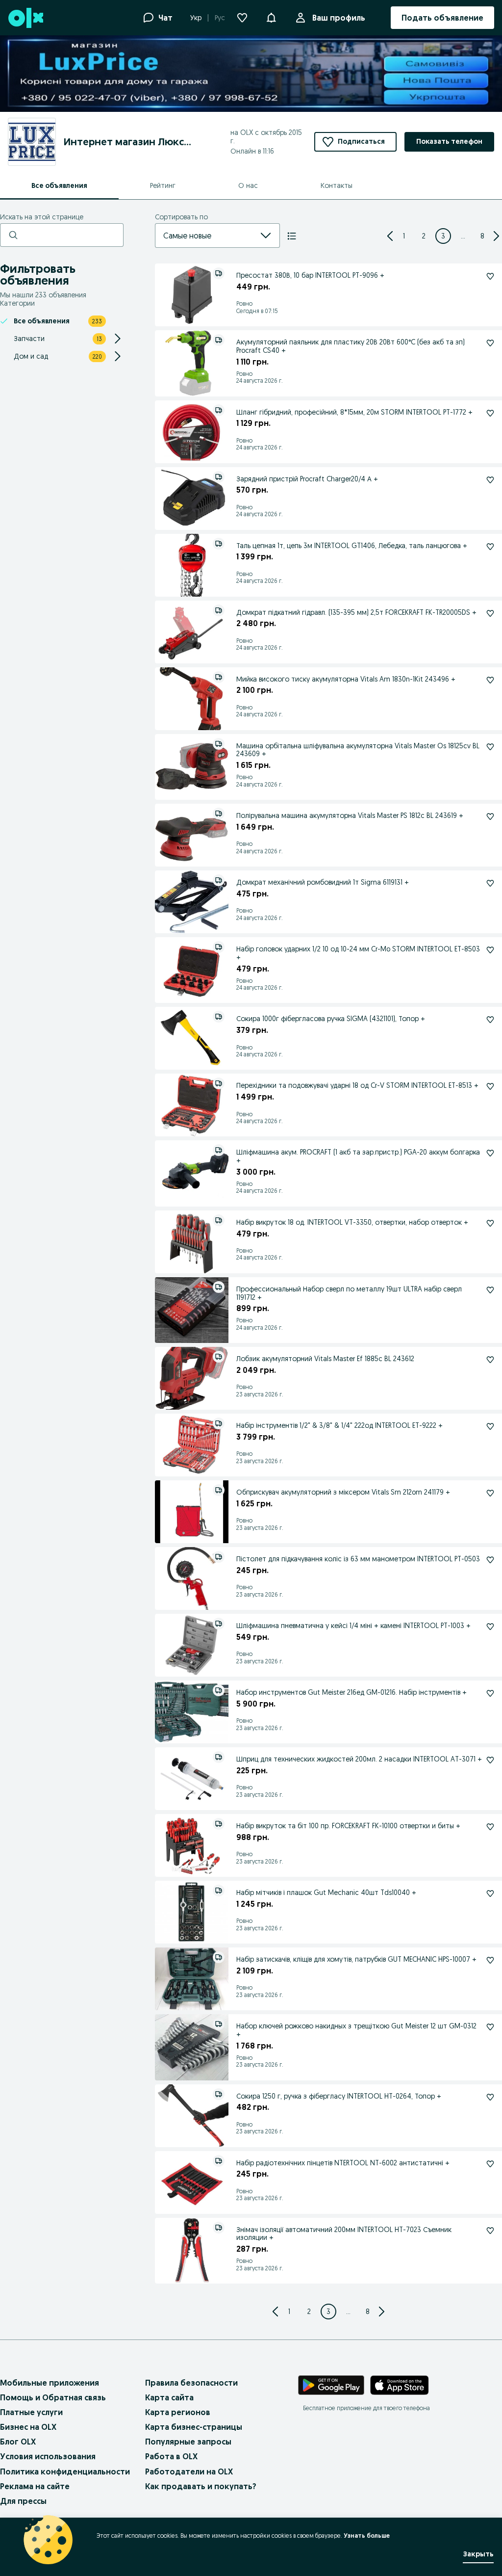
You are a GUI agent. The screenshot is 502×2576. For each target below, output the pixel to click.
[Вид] (292, 236)
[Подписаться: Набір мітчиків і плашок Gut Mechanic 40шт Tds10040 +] (490, 1893)
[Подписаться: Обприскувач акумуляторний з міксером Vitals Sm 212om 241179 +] (490, 1493)
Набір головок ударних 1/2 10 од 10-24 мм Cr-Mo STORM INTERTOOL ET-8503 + (358, 953)
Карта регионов (178, 2412)
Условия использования (48, 2456)
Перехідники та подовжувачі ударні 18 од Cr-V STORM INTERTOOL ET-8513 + (357, 1085)
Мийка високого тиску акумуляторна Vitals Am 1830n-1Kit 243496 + (346, 679)
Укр (196, 18)
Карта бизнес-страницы (194, 2427)
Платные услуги (31, 2412)
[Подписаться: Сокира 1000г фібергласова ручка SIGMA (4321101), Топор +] (490, 1020)
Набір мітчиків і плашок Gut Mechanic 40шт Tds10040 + (326, 1893)
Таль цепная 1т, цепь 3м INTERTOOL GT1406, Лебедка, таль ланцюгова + (352, 546)
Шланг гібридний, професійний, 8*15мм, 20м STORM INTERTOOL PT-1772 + (354, 412)
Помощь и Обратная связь (53, 2397)
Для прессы (23, 2501)
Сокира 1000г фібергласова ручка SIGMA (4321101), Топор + (331, 1019)
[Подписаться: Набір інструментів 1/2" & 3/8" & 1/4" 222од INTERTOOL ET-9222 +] (490, 1426)
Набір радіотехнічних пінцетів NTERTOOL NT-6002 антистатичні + (343, 2163)
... (463, 236)
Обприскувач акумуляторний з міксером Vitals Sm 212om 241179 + (343, 1492)
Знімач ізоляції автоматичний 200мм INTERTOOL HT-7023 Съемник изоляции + (344, 2234)
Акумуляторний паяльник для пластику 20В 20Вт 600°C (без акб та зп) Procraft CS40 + (351, 346)
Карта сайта (169, 2397)
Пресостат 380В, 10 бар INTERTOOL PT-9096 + (310, 275)
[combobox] (206, 236)
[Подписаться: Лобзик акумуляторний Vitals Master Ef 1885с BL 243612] (490, 1360)
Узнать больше (367, 2536)
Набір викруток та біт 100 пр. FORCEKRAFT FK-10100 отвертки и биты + (348, 1826)
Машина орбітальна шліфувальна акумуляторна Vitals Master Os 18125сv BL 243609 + (358, 750)
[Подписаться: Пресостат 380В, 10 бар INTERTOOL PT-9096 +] (490, 276)
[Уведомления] (271, 18)
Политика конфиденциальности (65, 2471)
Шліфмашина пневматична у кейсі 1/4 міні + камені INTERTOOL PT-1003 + (353, 1626)
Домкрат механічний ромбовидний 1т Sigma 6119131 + (323, 882)
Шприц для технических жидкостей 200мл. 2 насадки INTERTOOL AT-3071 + (359, 1759)
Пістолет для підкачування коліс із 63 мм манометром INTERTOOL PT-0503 (358, 1559)
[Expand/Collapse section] (118, 339)
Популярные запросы (188, 2442)
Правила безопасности (191, 2383)
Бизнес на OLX (28, 2427)
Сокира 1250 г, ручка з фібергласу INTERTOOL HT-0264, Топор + (339, 2096)
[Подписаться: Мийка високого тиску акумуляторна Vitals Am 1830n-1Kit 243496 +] (490, 680)
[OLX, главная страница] (25, 18)
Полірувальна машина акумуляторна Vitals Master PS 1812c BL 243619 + (350, 815)
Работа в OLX (171, 2456)
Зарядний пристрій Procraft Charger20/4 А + (307, 479)
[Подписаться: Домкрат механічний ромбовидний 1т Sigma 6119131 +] (490, 883)
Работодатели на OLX (189, 2471)
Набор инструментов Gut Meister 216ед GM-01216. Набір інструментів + (351, 1692)
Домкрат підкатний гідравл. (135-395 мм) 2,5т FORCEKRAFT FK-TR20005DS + (356, 612)
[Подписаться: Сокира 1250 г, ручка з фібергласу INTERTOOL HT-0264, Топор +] (490, 2097)
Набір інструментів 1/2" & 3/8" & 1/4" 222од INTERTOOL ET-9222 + (339, 1425)
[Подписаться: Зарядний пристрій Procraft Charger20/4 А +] (490, 480)
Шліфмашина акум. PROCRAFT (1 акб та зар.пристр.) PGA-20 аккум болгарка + (358, 1156)
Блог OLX (18, 2442)
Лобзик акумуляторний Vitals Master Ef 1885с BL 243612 (325, 1359)
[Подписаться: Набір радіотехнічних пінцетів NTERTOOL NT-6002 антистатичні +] (490, 2164)
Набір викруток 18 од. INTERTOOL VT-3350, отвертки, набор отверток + (352, 1222)
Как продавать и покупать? (201, 2486)
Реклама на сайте (35, 2486)
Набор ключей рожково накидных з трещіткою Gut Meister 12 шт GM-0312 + (356, 2030)
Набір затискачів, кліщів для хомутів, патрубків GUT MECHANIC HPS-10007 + (356, 1959)
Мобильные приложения (50, 2383)
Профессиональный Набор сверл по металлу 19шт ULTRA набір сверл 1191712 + (349, 1293)
